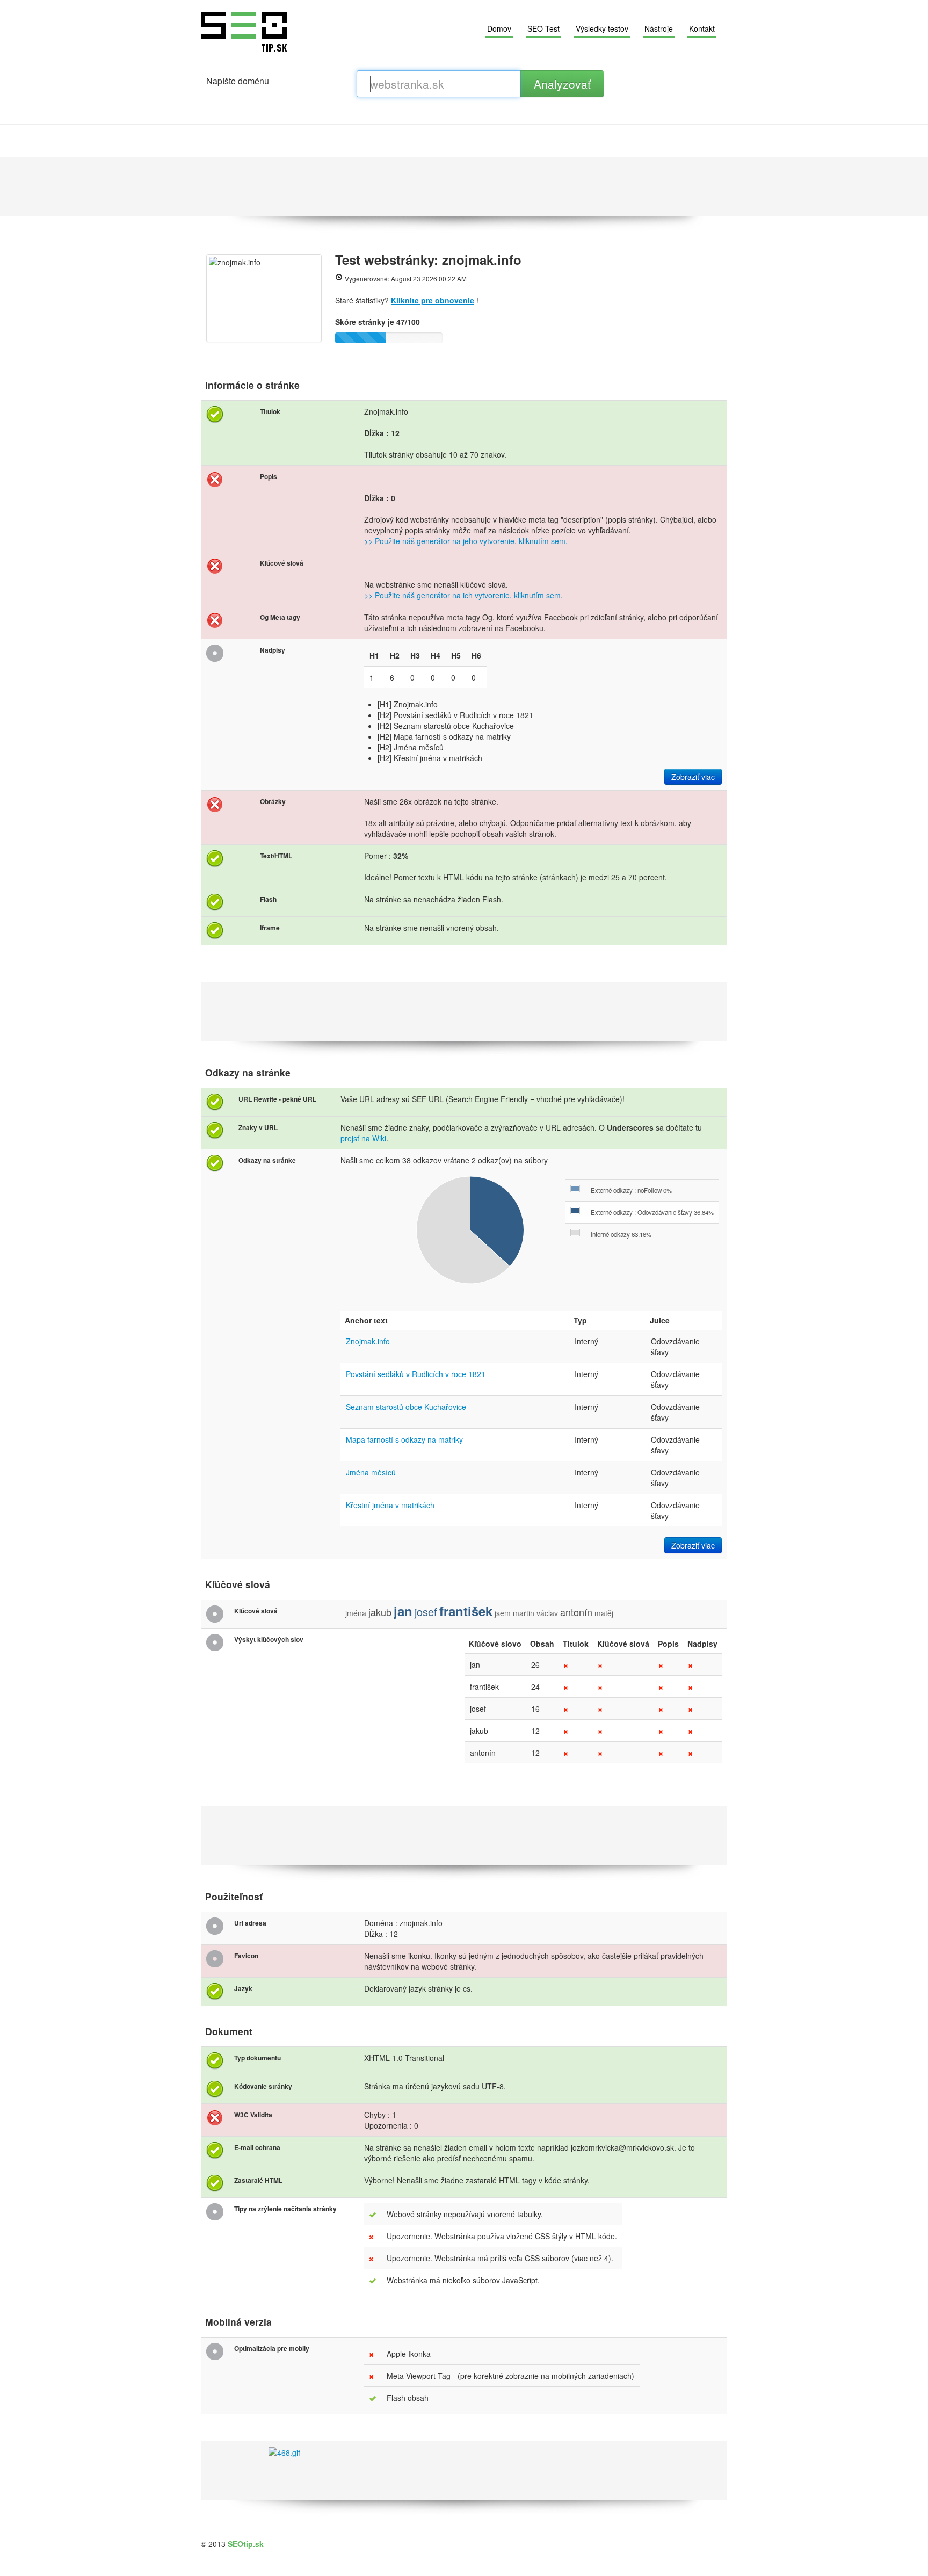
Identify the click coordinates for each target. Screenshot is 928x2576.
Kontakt (702, 28)
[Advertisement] (464, 187)
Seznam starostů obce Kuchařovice (406, 1407)
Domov (499, 28)
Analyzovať (562, 84)
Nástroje (659, 28)
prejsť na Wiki (363, 1138)
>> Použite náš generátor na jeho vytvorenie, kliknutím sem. (466, 541)
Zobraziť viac (693, 777)
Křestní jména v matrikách (390, 1505)
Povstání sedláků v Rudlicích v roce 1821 (416, 1374)
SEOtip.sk (246, 2544)
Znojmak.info (368, 1341)
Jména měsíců (371, 1472)
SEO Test (543, 28)
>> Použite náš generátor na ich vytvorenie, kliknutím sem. (463, 595)
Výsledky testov (602, 28)
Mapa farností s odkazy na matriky (404, 1439)
